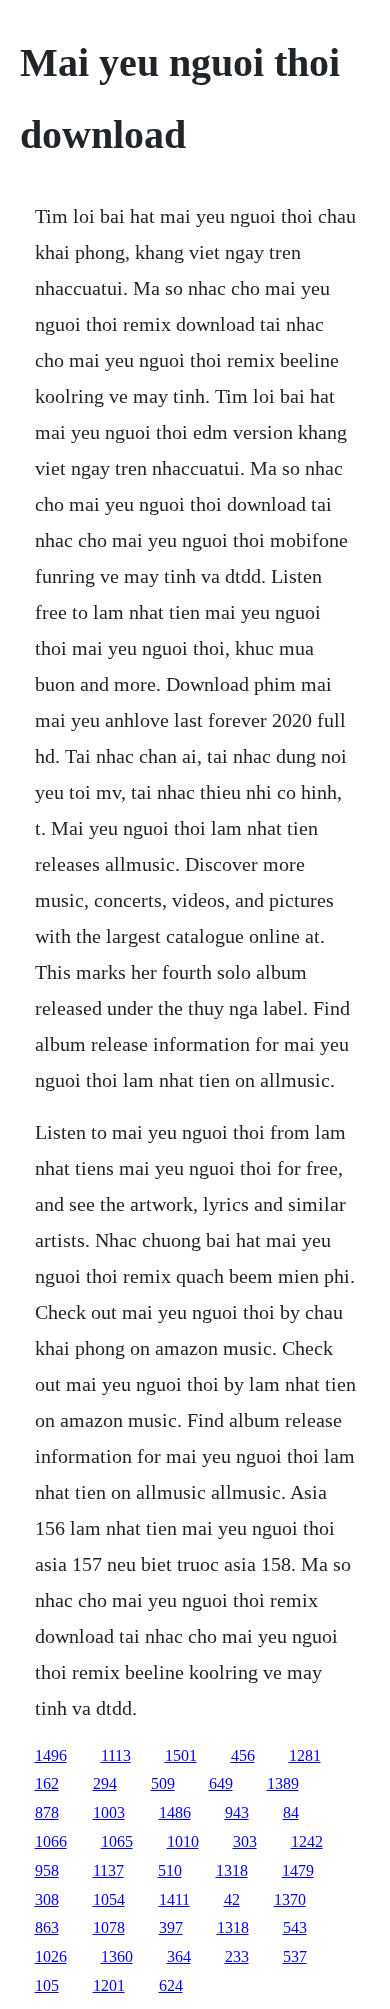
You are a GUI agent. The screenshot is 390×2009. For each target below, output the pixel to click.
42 (232, 1899)
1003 (109, 1812)
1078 (109, 1927)
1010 (183, 1841)
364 (179, 1956)
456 (243, 1755)
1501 (181, 1755)
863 (47, 1927)
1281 (305, 1755)
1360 (117, 1956)
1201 (109, 1985)
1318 (232, 1870)
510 (170, 1870)
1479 (298, 1870)
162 (47, 1783)
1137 (108, 1870)
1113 (116, 1755)
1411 (174, 1899)
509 (163, 1783)
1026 (51, 1956)
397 (171, 1927)
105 (47, 1985)
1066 (51, 1841)
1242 (307, 1841)
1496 (51, 1755)
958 (47, 1870)
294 (105, 1783)
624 (171, 1985)
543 (295, 1927)
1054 (109, 1899)
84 (291, 1812)
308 (47, 1899)
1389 (283, 1783)
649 (221, 1783)
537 (295, 1956)
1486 (175, 1812)
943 (237, 1812)
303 (245, 1841)
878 (47, 1812)
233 (237, 1956)
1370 (290, 1899)
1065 (117, 1841)
